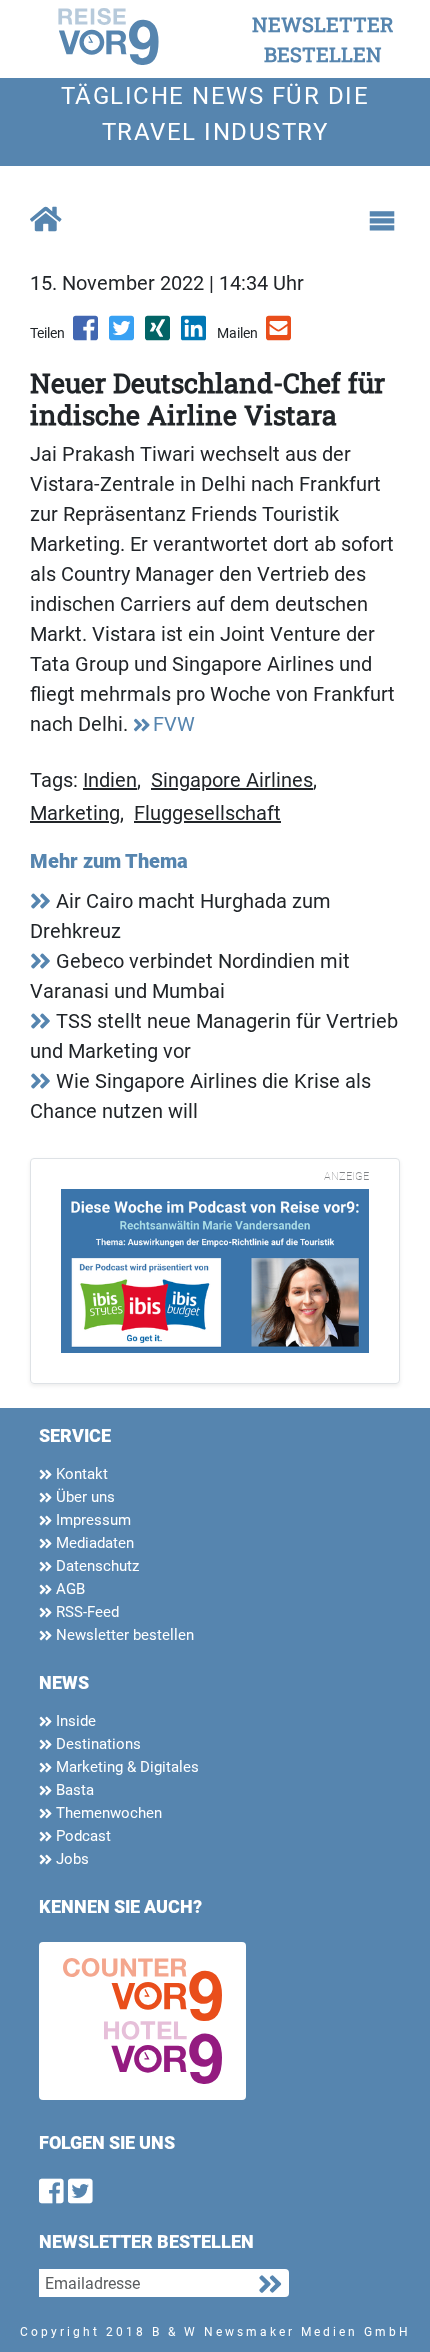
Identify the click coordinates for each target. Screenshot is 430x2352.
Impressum (91, 1520)
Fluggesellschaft (207, 813)
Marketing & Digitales (125, 1767)
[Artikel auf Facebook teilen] (87, 335)
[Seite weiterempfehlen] (280, 335)
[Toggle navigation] (382, 221)
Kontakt (80, 1474)
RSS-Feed (85, 1612)
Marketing (75, 813)
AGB (68, 1589)
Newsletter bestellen (123, 1635)
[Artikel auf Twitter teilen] (123, 335)
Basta (73, 1790)
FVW (174, 724)
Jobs (70, 1859)
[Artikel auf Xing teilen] (159, 335)
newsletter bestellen (323, 39)
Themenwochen (107, 1813)
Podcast (81, 1836)
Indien (110, 780)
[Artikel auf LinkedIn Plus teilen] (195, 335)
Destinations (96, 1744)
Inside (74, 1721)
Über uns (83, 1497)
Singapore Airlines (232, 780)
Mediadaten (93, 1543)
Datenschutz (95, 1566)
